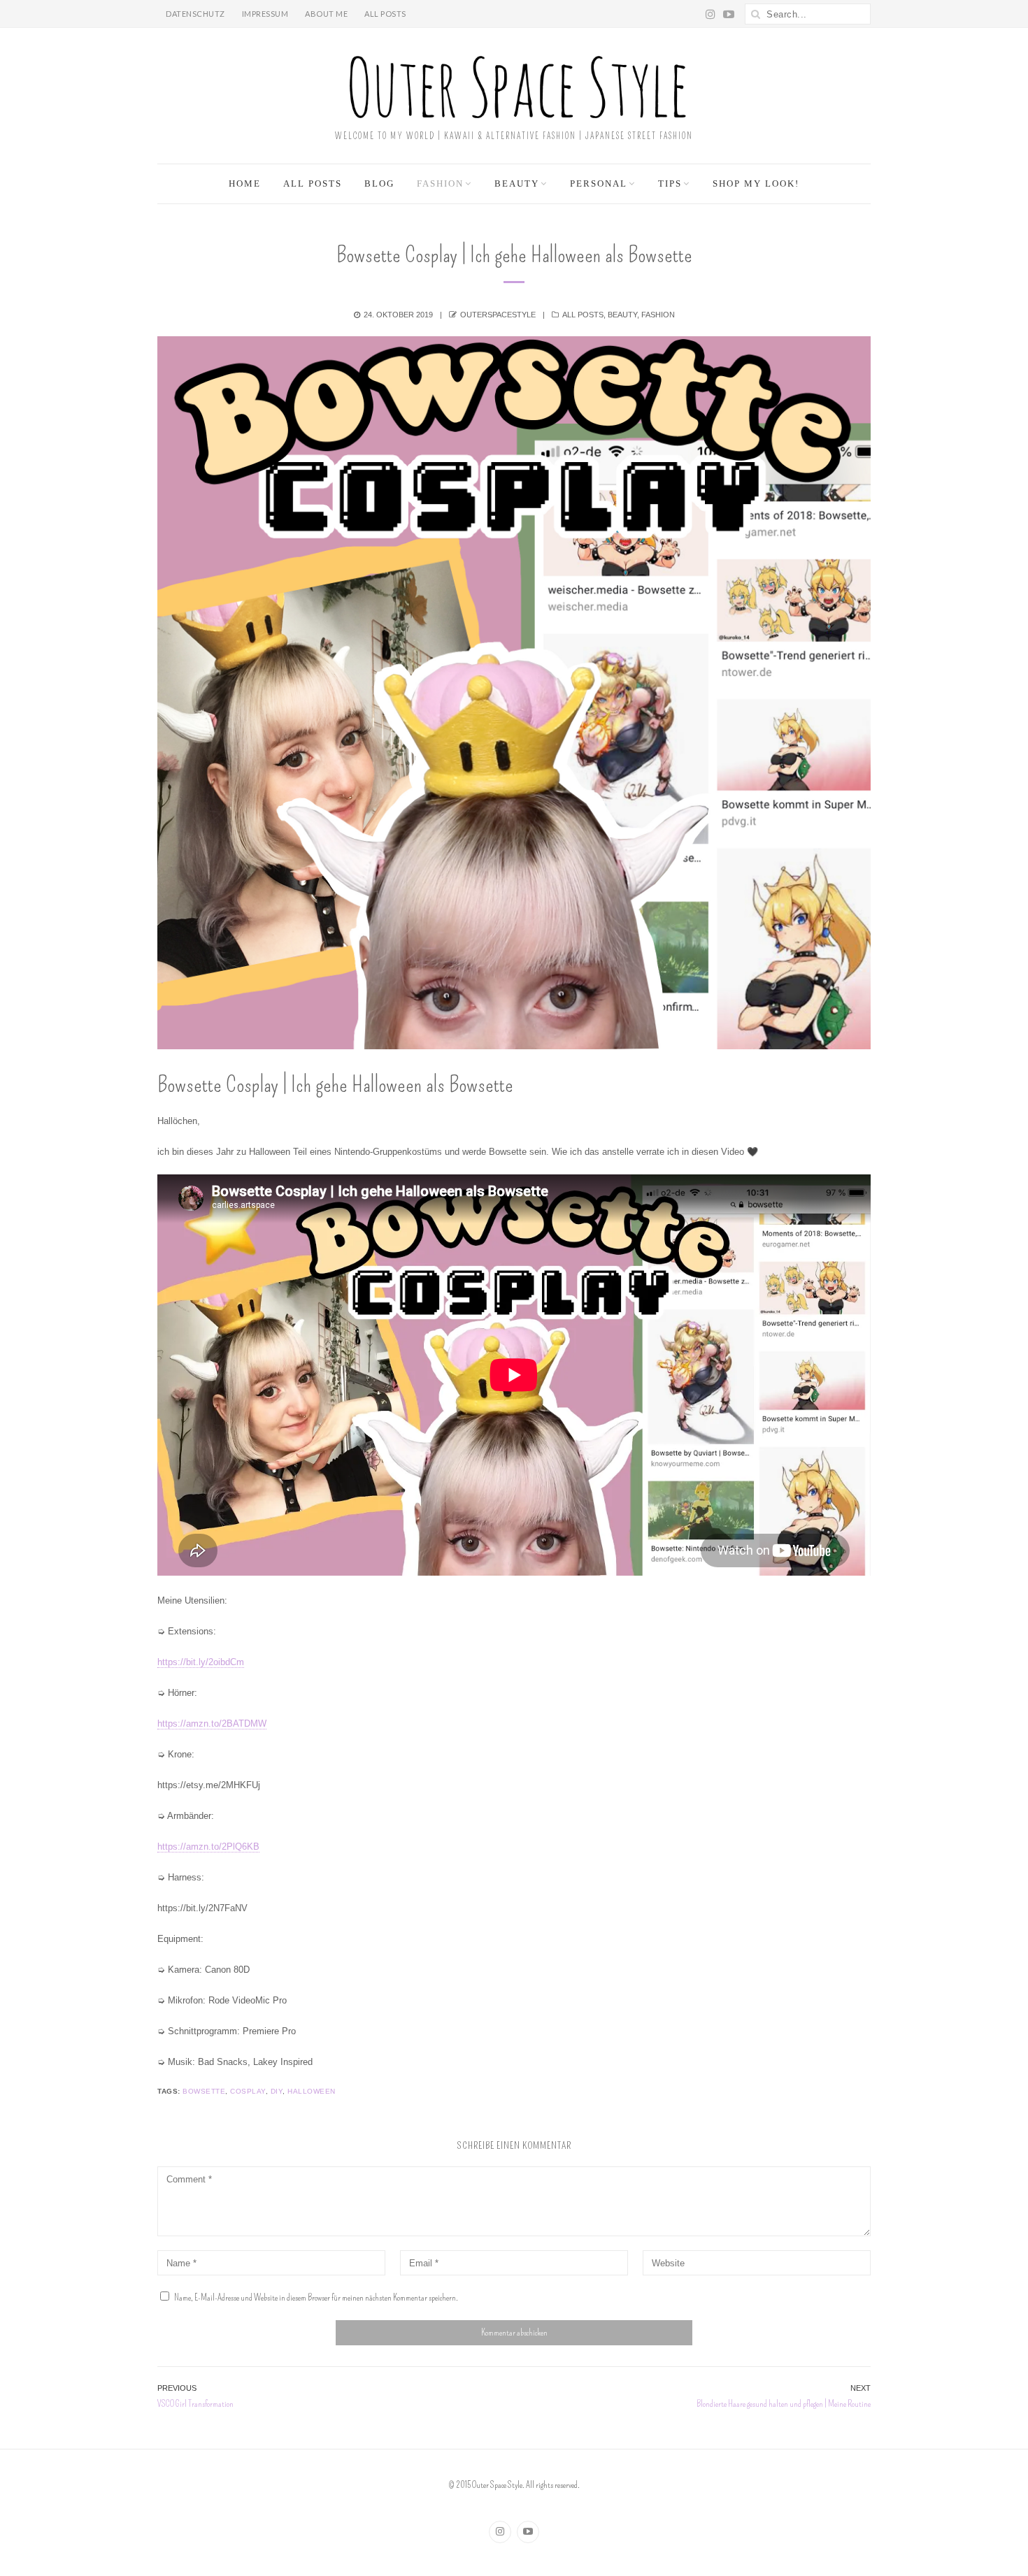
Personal (599, 184)
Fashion (440, 184)
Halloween (312, 2091)
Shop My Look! (756, 184)
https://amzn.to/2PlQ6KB (208, 1847)
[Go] (755, 14)
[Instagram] (500, 2532)
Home (245, 184)
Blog (379, 184)
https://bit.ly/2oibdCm (201, 1662)
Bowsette (204, 2091)
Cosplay (248, 2091)
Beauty (517, 184)
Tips (670, 184)
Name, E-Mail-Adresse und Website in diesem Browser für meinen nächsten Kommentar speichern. (316, 2297)
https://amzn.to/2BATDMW (212, 1724)
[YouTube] (528, 2532)
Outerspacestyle (498, 315)
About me (326, 14)
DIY (277, 2091)
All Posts (385, 14)
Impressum (265, 14)
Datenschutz (195, 14)
